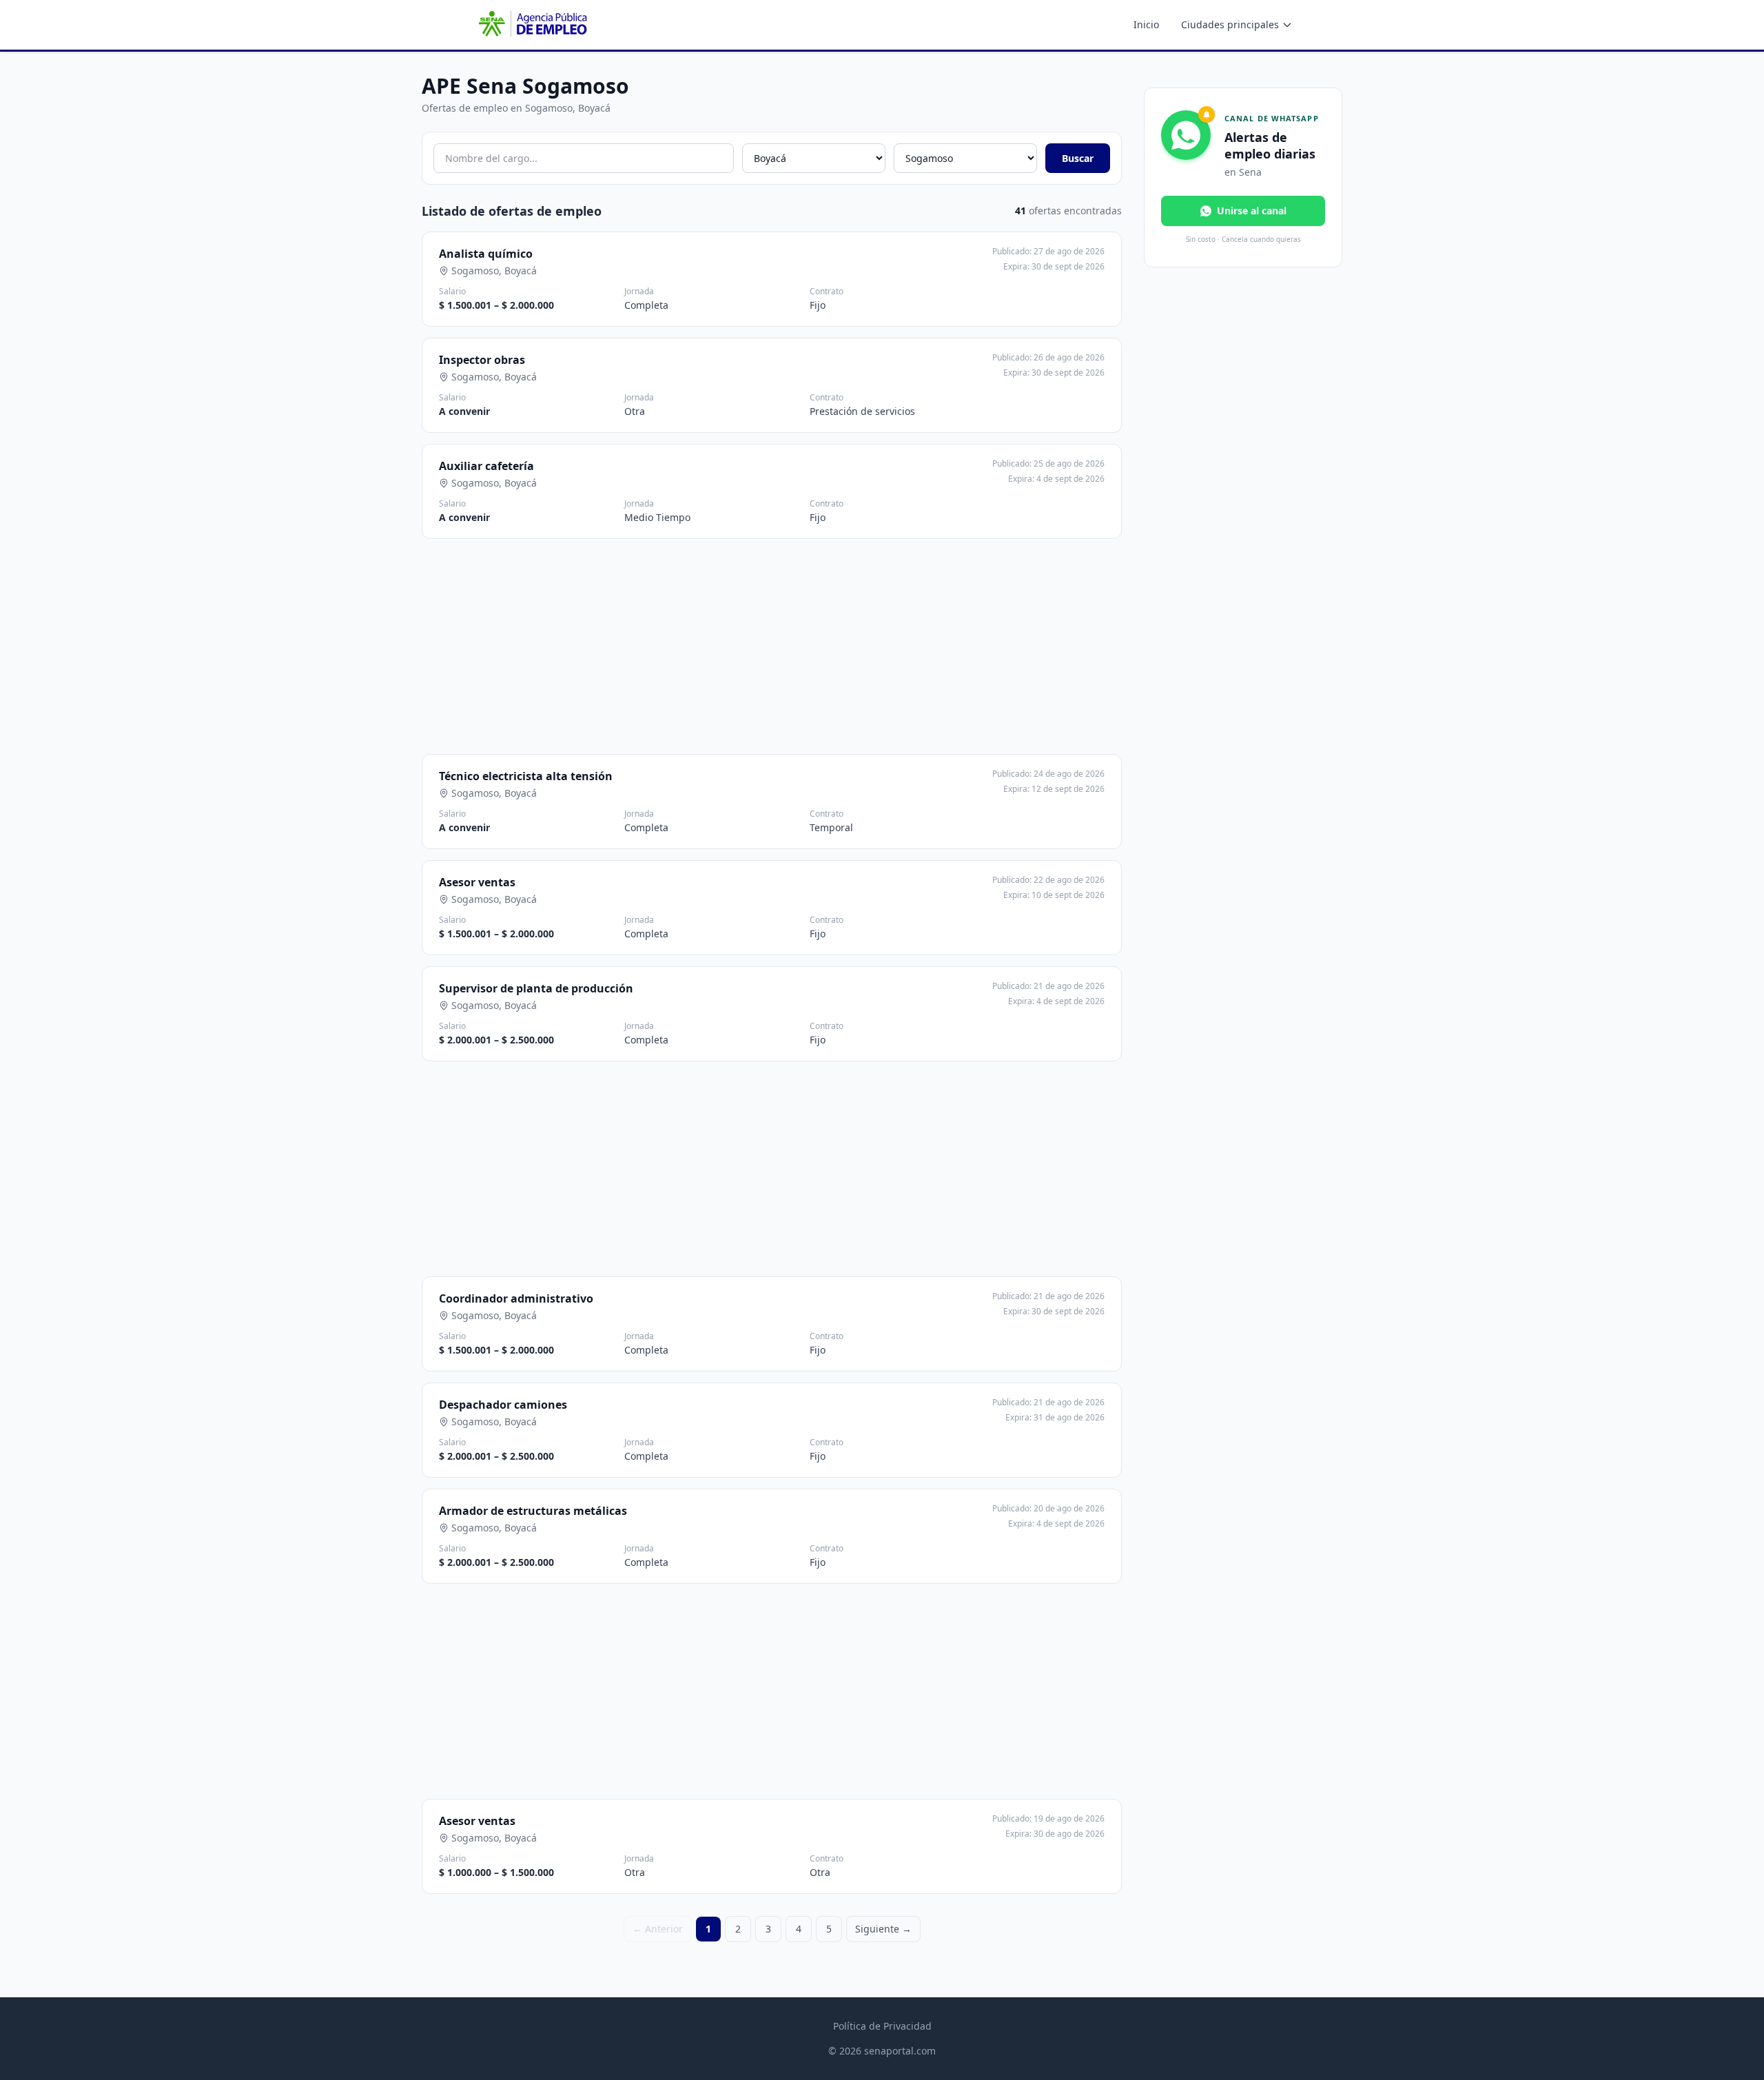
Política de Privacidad (882, 2026)
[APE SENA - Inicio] (531, 25)
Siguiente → (883, 1929)
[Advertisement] (773, 646)
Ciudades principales (1230, 24)
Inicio (1146, 24)
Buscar (1078, 158)
